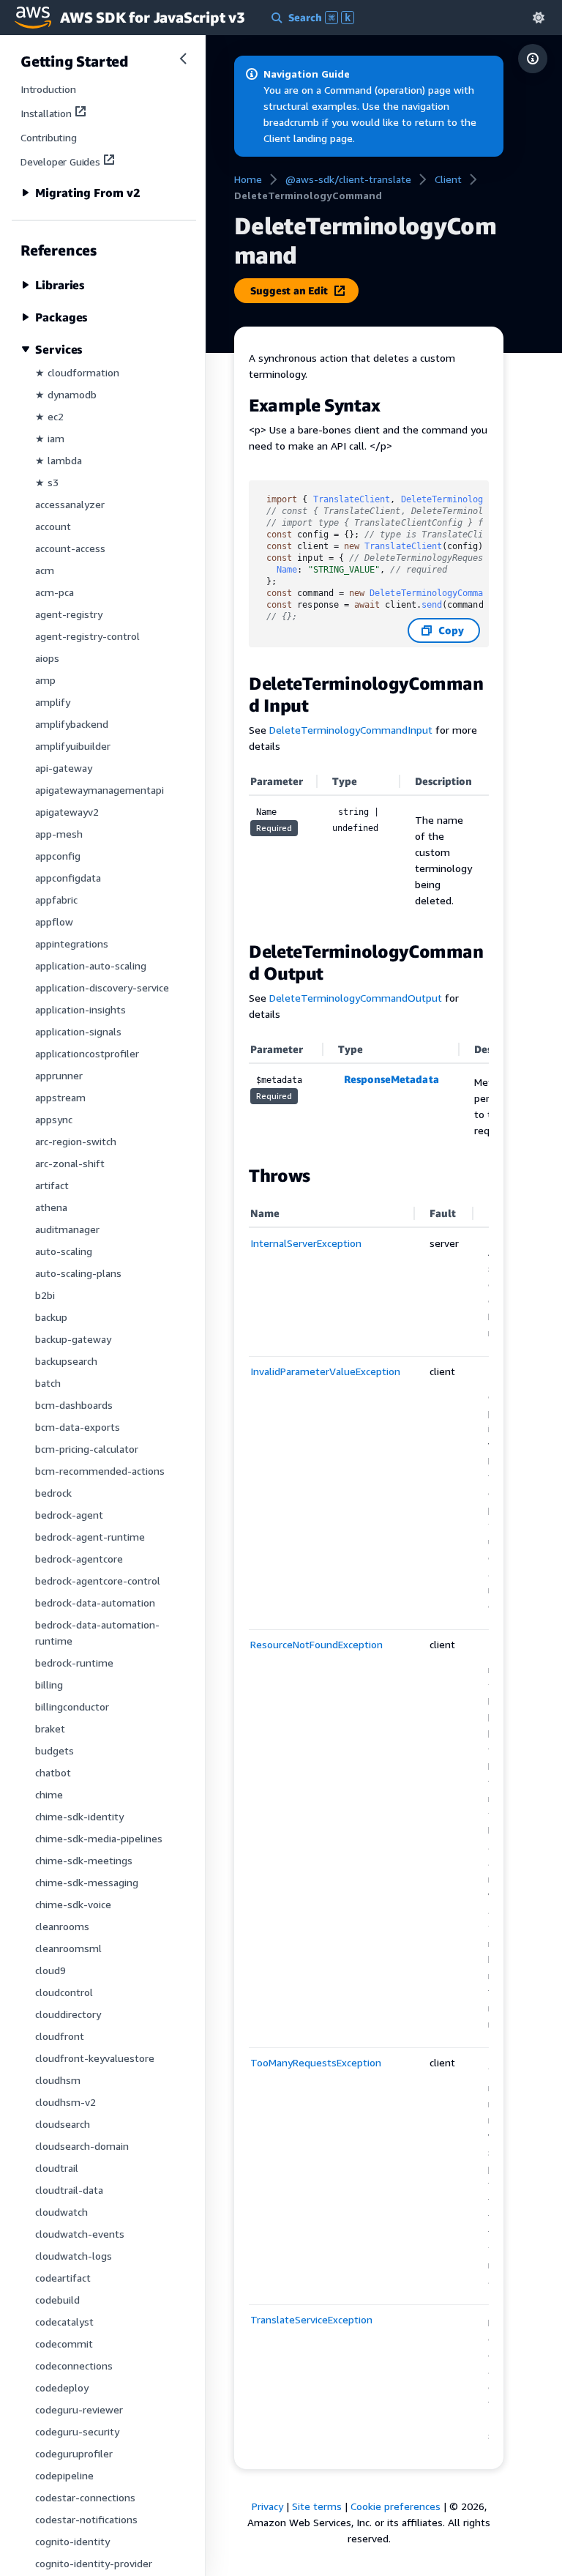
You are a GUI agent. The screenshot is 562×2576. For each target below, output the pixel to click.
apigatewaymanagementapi (100, 790)
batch (48, 1383)
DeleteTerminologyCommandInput (351, 730)
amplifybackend (72, 724)
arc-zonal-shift (70, 1163)
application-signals (78, 1031)
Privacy (267, 2506)
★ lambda (59, 460)
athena (51, 1207)
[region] (369, 1093)
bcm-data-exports (78, 1427)
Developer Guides (60, 161)
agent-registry (69, 614)
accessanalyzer (70, 504)
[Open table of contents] (533, 59)
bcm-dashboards (74, 1405)
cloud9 (50, 1970)
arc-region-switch (76, 1141)
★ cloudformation (77, 372)
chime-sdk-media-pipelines (99, 1838)
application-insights (80, 1009)
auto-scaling (64, 1251)
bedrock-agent (69, 1515)
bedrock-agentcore (79, 1559)
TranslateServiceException (311, 2319)
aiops (47, 658)
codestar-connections (85, 2497)
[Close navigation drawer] (183, 59)
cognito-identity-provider (94, 2563)
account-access (70, 548)
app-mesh (59, 834)
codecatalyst (64, 2322)
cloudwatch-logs (74, 2256)
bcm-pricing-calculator (87, 1449)
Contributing (49, 137)
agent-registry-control (87, 636)
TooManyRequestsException (316, 2062)
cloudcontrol (64, 1992)
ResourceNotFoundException (316, 1644)
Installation (46, 113)
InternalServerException (306, 1243)
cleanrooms (62, 1926)
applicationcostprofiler (87, 1053)
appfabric (56, 900)
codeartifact (63, 2278)
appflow (54, 922)
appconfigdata (68, 878)
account (53, 526)
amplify (53, 702)
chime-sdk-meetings (84, 1860)
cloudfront (60, 2036)
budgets (55, 1750)
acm (45, 570)
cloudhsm (58, 2080)
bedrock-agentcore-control (98, 1581)
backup (51, 1317)
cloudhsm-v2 (65, 2102)
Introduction (48, 89)
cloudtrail (57, 2168)
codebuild (57, 2300)
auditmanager (67, 1229)
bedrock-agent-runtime (90, 1537)
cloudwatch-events (80, 2234)
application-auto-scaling (91, 965)
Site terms (317, 2506)
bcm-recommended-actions (100, 1471)
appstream (60, 1097)
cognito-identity (72, 2541)
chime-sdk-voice (73, 1904)
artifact (52, 1185)
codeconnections (74, 2365)
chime (49, 1794)
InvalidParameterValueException (325, 1371)
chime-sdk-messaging (87, 1882)
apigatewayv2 (67, 812)
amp (45, 680)
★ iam (50, 438)
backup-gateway (73, 1339)
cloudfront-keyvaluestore (95, 2058)
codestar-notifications (86, 2519)
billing (49, 1685)
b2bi (45, 1295)
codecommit (64, 2344)
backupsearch (66, 1361)
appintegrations (72, 943)
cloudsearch (63, 2124)
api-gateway (64, 768)
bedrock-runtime (74, 1663)
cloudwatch (61, 2212)
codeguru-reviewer (79, 2409)
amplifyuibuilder (73, 746)
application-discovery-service (102, 987)
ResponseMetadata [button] (391, 1079)
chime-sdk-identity (79, 1816)
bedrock (53, 1493)
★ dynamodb (66, 394)
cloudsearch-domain (82, 2146)
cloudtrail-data (69, 2190)
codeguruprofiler (74, 2453)
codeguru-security (77, 2431)
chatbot (53, 1772)
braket (50, 1728)
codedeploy (62, 2387)
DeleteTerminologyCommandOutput (356, 998)
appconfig (58, 856)
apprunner (59, 1075)
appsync (54, 1119)
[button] (539, 17)
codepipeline (64, 2475)
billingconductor (72, 1706)
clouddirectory (68, 2014)
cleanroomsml (68, 1948)
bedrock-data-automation (95, 1602)
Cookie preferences (396, 2506)
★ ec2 (49, 416)
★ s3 (47, 482)
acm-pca (55, 592)
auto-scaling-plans (78, 1273)
